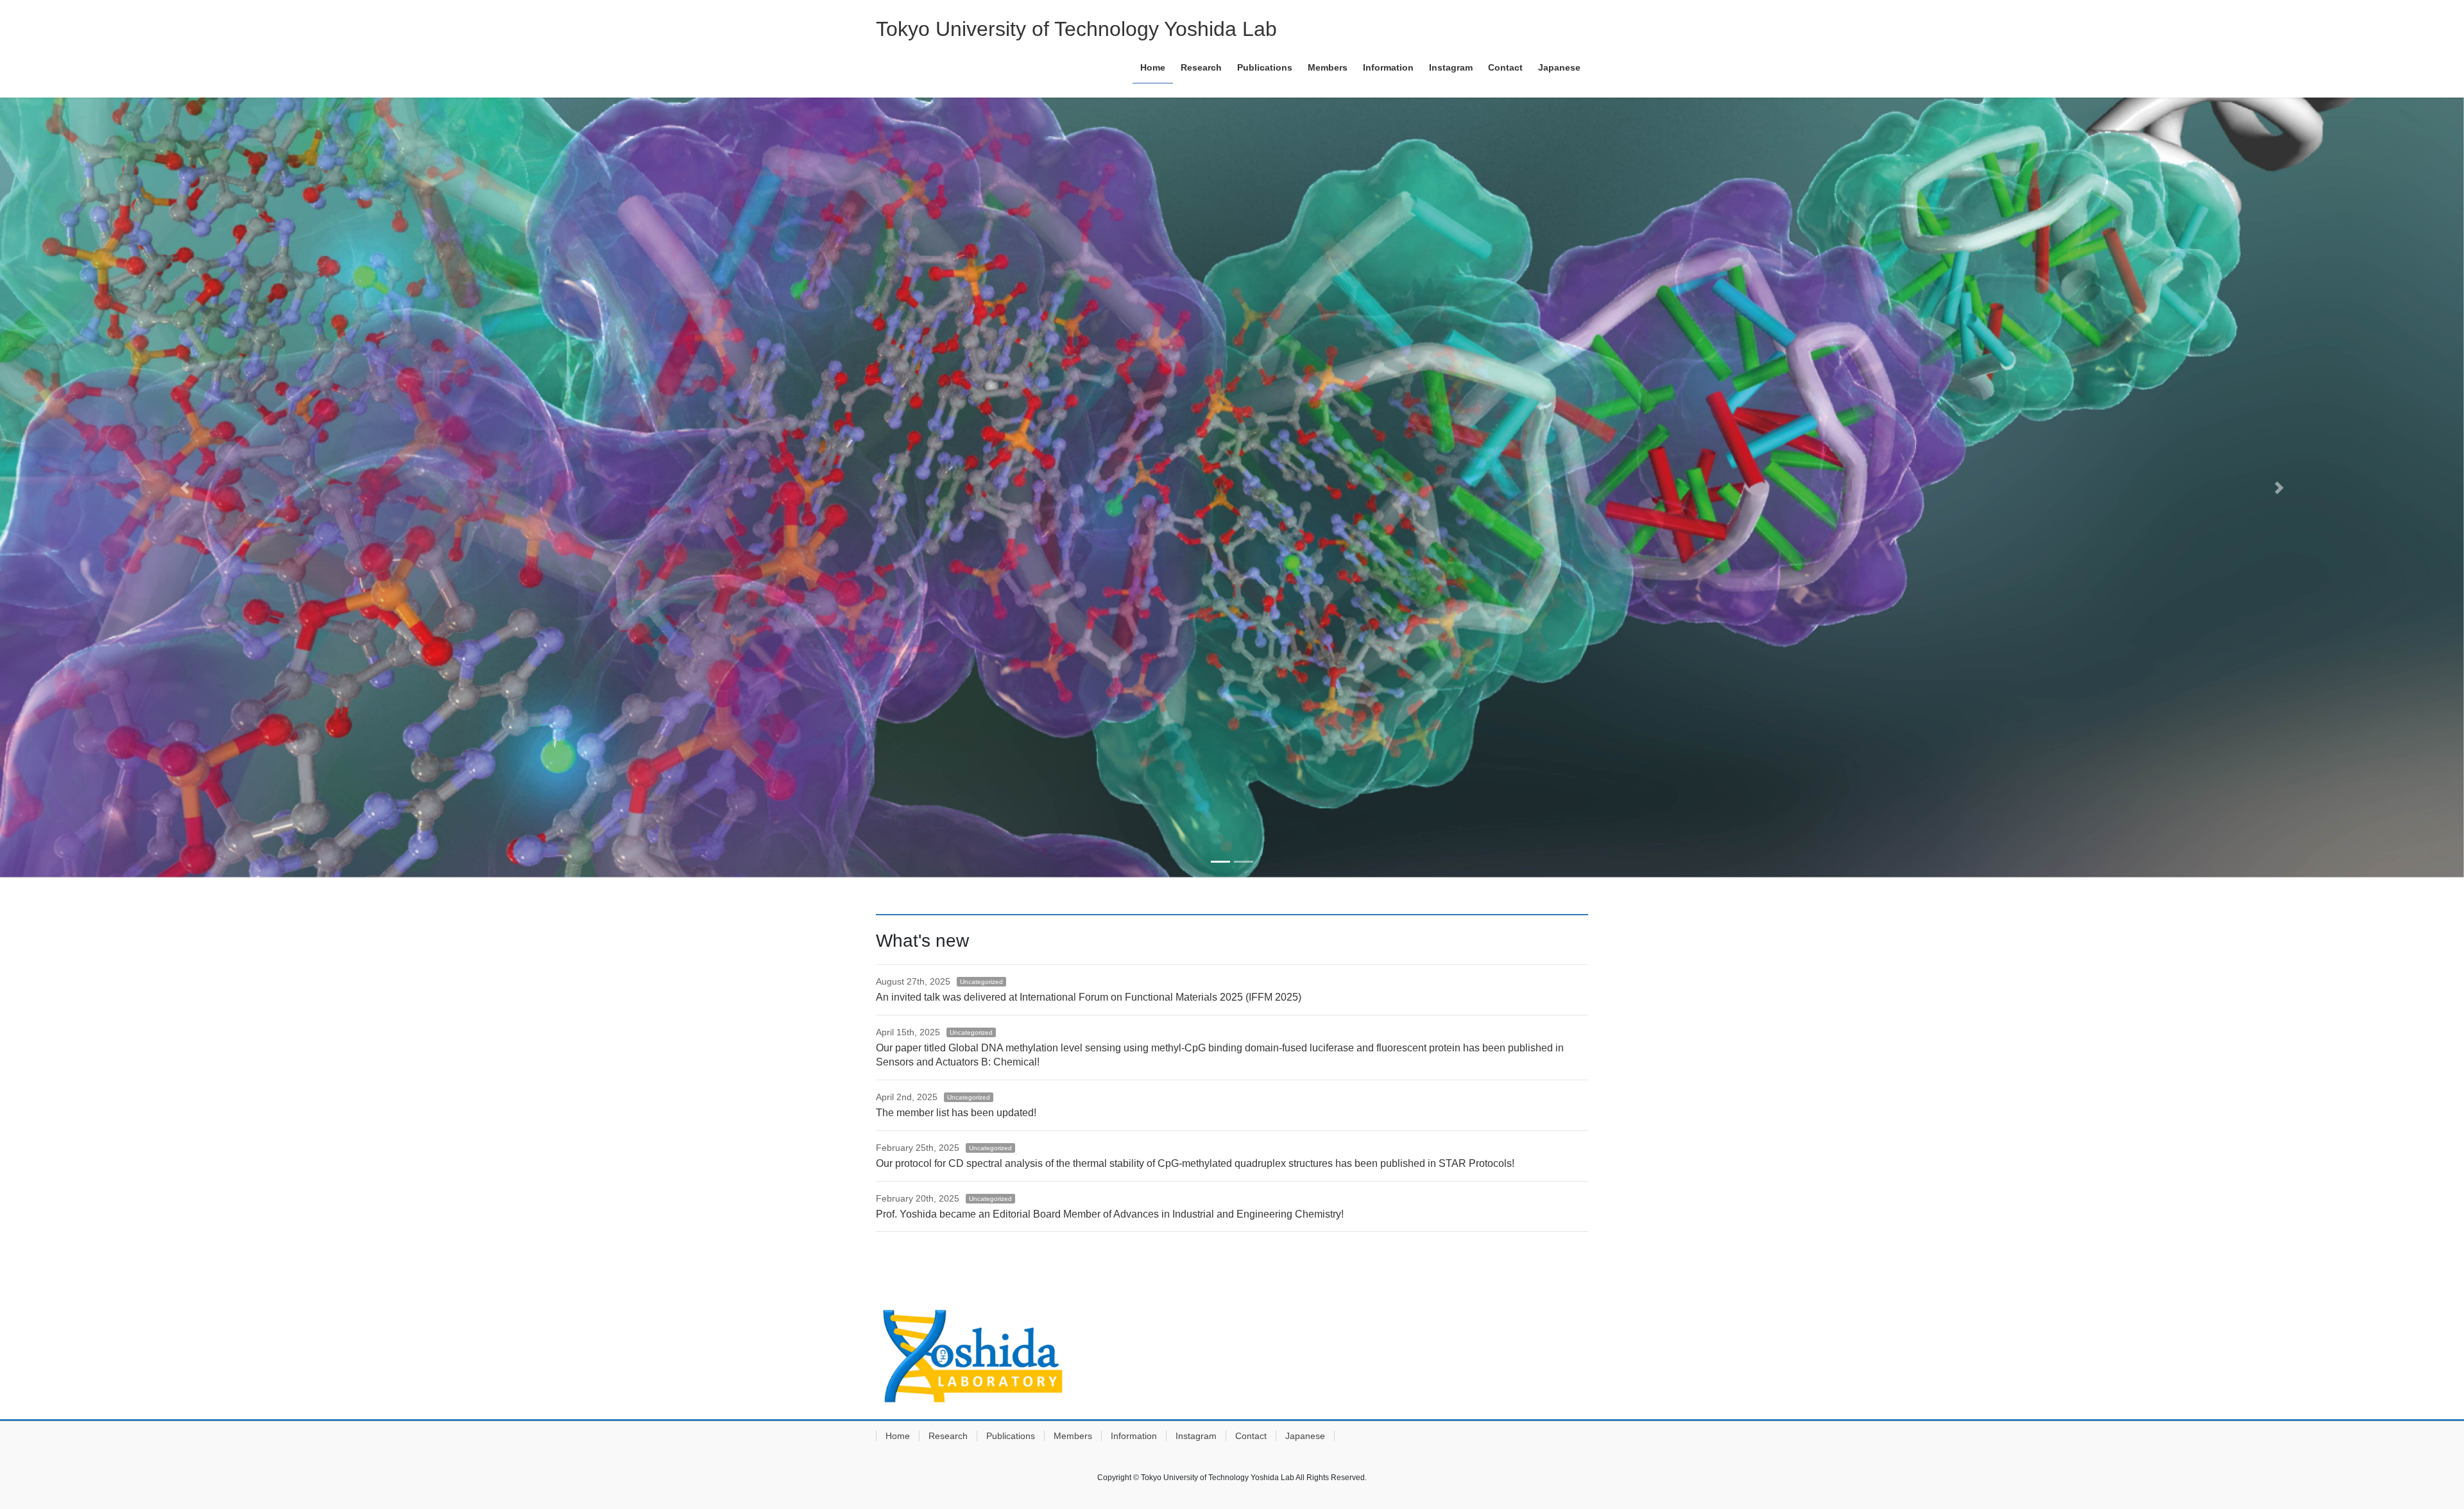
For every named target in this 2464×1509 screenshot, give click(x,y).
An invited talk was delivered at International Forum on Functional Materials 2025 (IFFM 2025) (1089, 997)
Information (1134, 1436)
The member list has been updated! (956, 1113)
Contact (1251, 1436)
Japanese (1305, 1436)
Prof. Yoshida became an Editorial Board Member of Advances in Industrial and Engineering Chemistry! (1110, 1214)
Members (1073, 1436)
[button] (185, 487)
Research (948, 1436)
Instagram (1196, 1436)
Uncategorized (981, 982)
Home (898, 1436)
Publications (1011, 1436)
